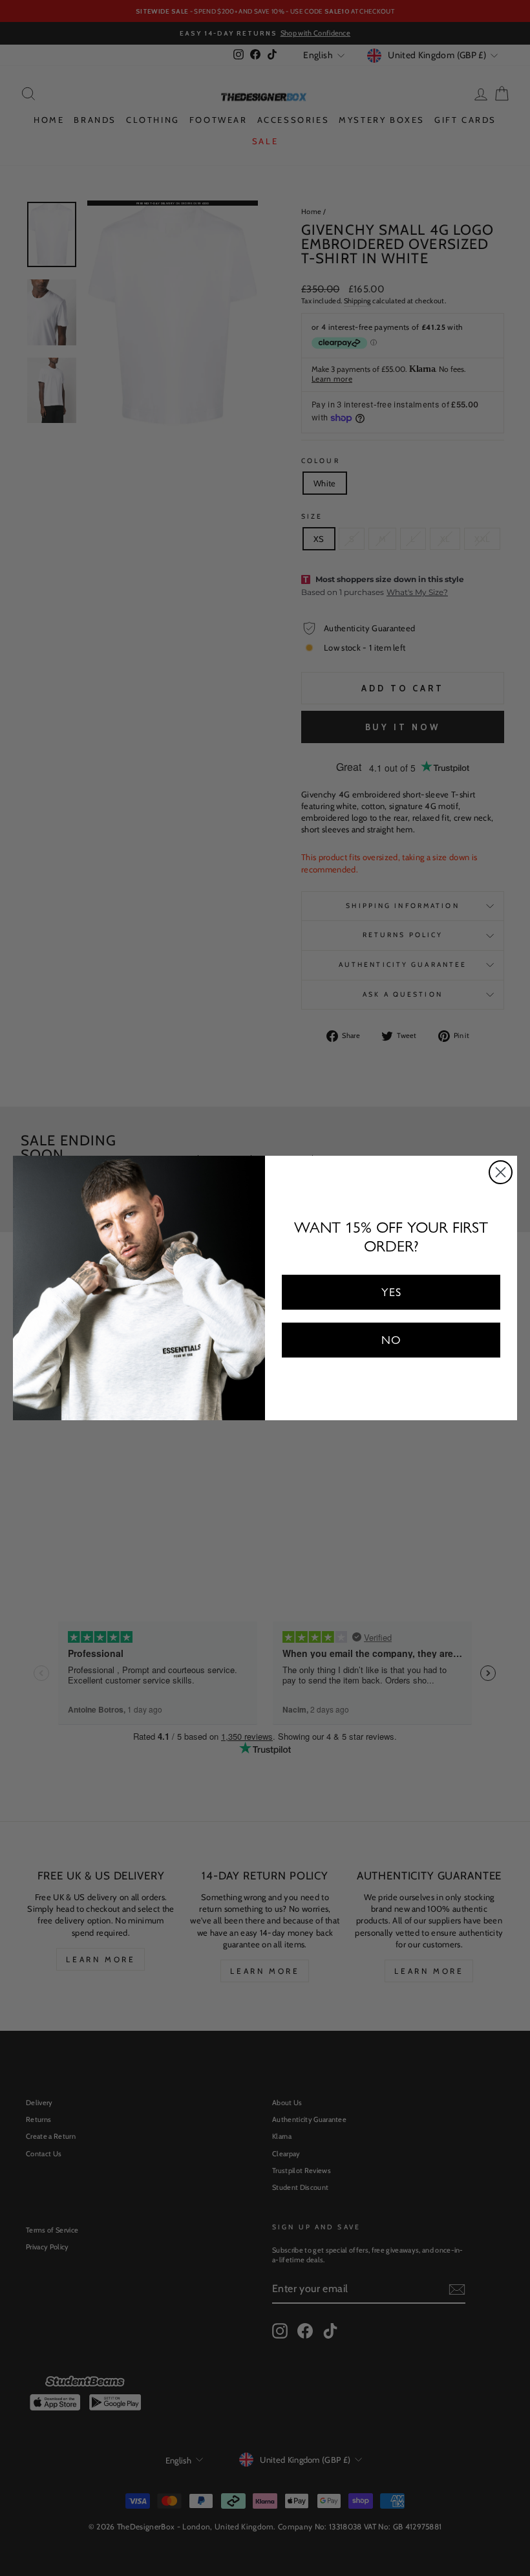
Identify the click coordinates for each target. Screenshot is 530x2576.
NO (391, 1340)
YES (391, 1292)
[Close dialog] (501, 1172)
